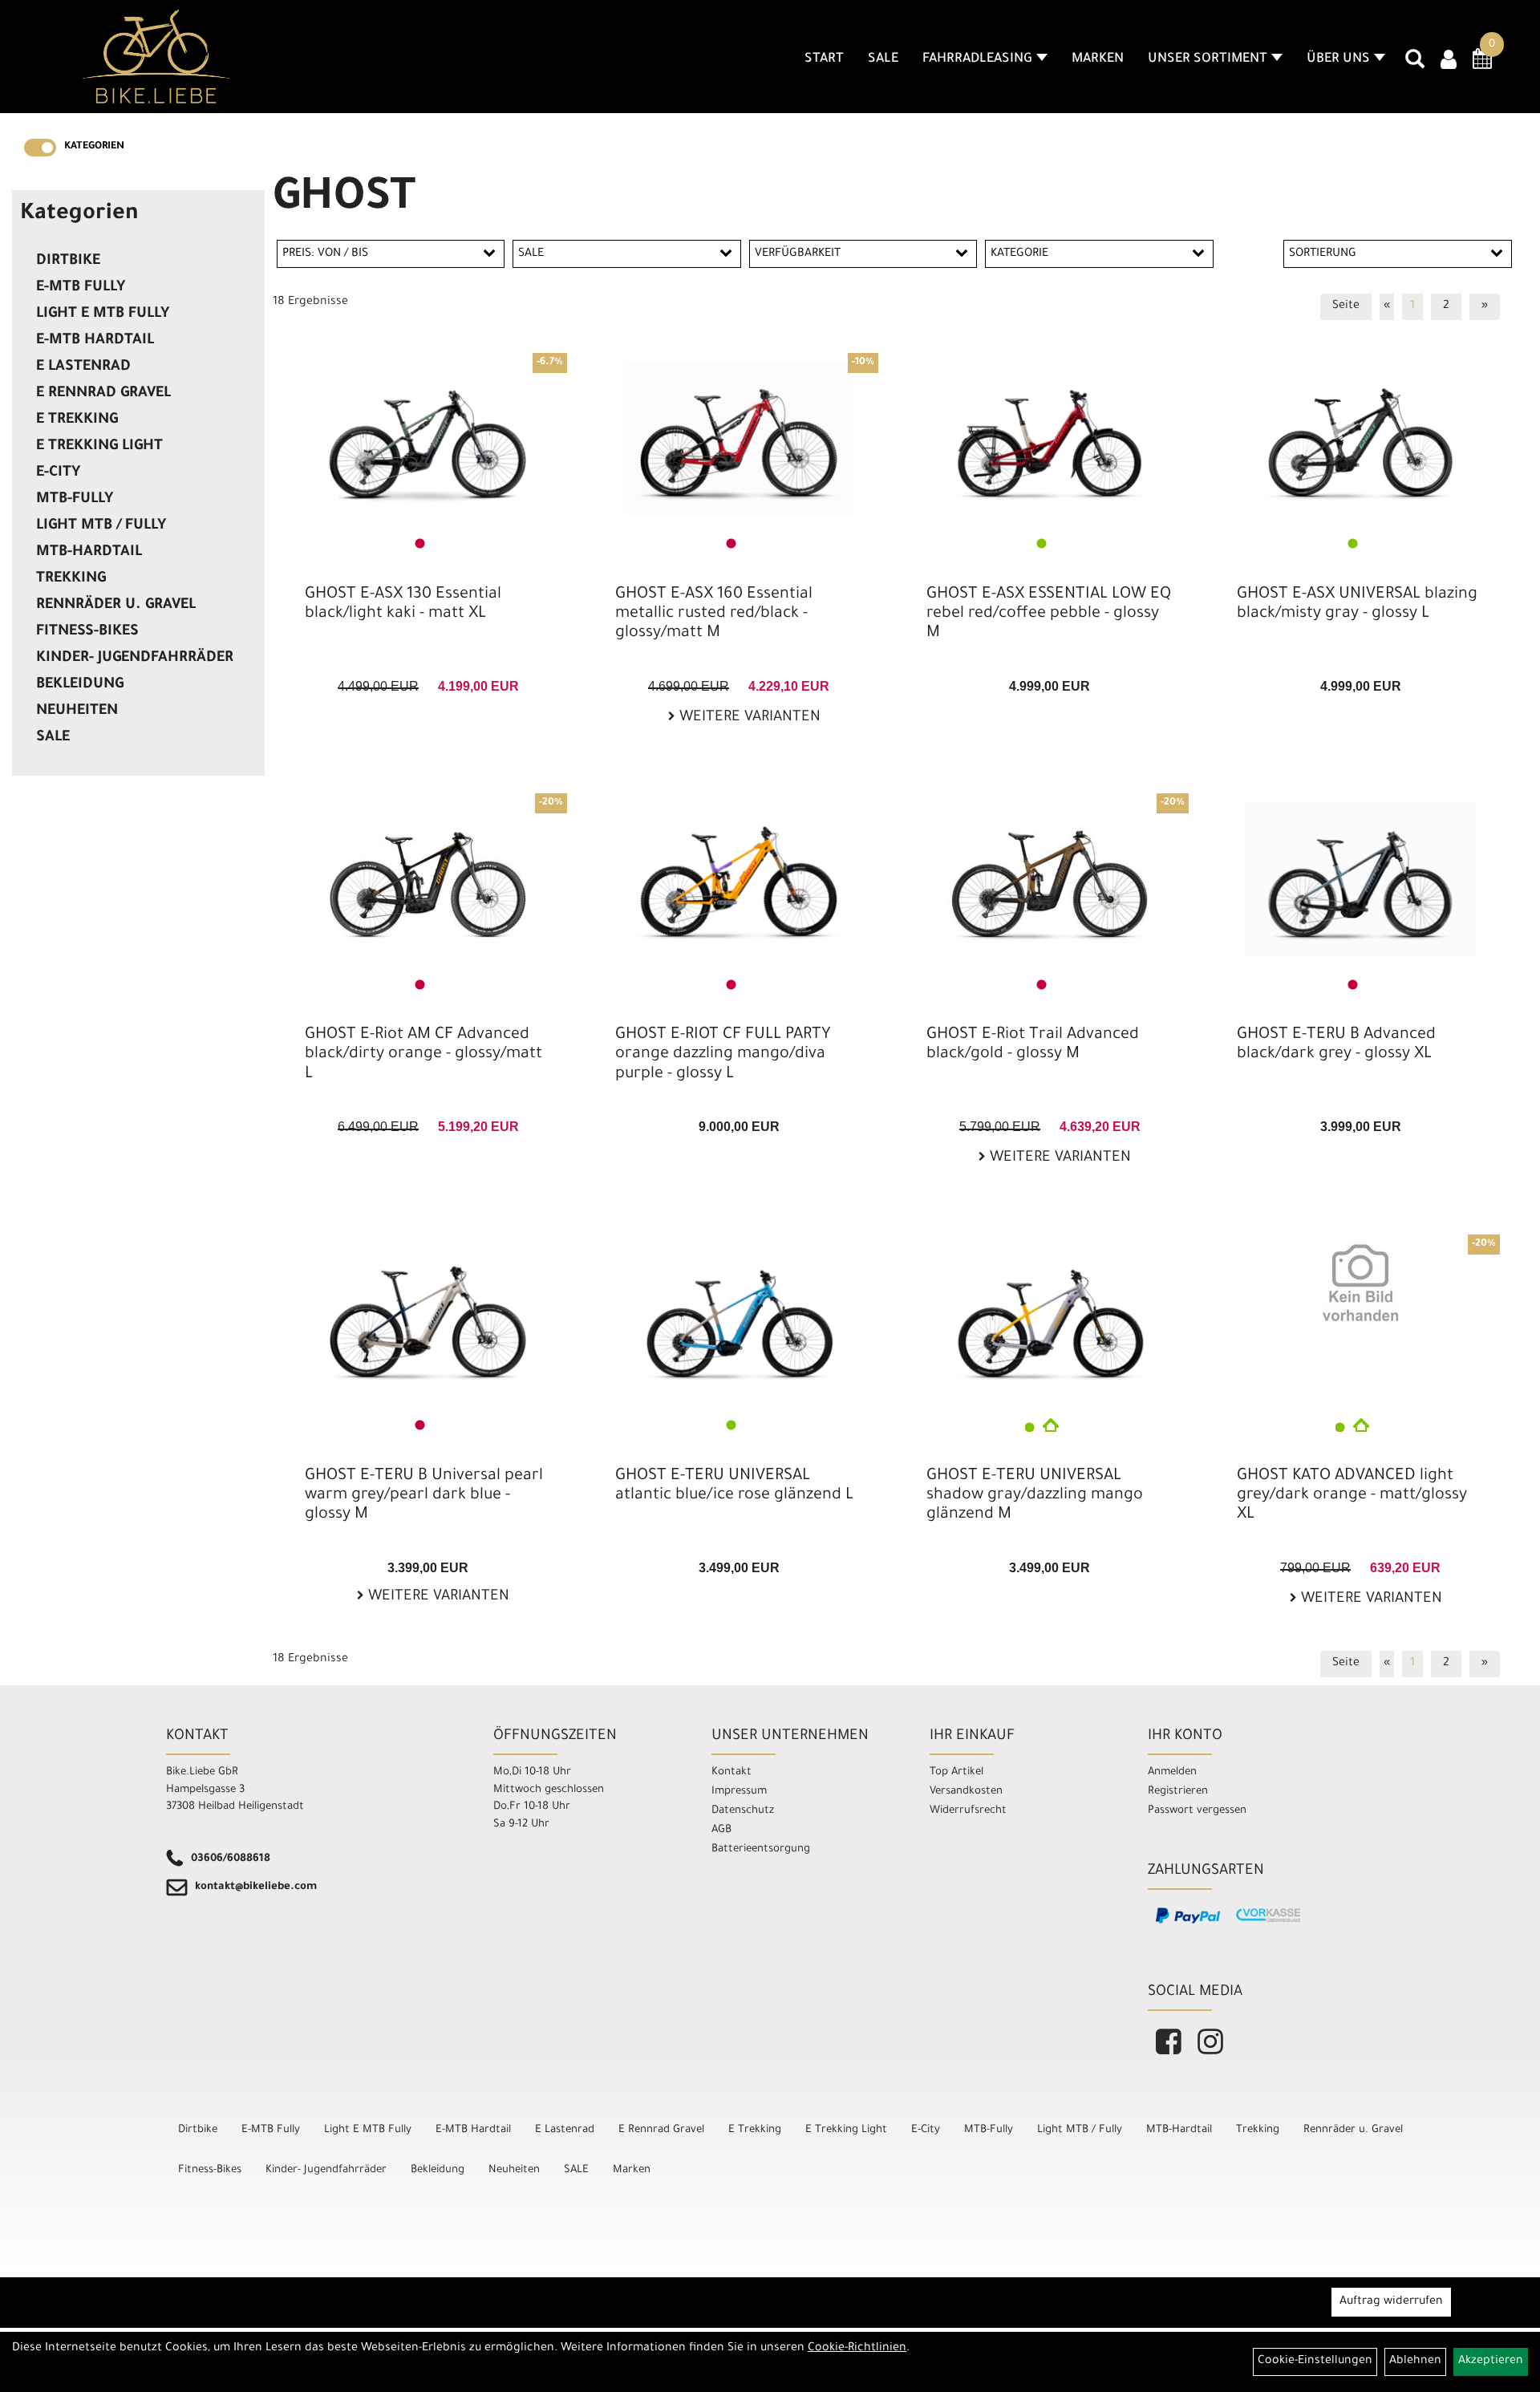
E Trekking (77, 420)
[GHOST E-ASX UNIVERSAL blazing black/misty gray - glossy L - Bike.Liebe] (1360, 438)
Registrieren (1178, 1792)
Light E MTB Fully (103, 314)
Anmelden (1172, 1772)
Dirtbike (68, 261)
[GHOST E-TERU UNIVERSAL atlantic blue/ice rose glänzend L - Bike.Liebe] (739, 1320)
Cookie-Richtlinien (857, 2349)
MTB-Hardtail (89, 553)
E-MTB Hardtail (95, 341)
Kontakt (731, 1772)
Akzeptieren (1491, 2362)
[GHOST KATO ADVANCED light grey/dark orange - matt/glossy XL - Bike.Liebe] (1360, 1283)
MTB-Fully (75, 500)
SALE (883, 59)
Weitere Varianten (748, 718)
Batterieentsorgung (761, 1849)
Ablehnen (1415, 2362)
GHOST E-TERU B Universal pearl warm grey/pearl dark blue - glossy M (424, 1496)
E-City (58, 473)
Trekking (71, 579)
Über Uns (1338, 59)
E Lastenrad (83, 367)
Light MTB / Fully (101, 526)
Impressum (739, 1792)
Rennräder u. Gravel (116, 606)
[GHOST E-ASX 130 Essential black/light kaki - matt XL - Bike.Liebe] (428, 438)
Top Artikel (956, 1772)
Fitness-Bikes (87, 632)
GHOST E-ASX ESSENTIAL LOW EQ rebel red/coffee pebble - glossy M (1049, 614)
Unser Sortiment (1208, 59)
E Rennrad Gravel (103, 394)
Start (824, 59)
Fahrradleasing (977, 59)
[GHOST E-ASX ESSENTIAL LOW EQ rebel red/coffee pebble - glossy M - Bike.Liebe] (1050, 438)
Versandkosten (966, 1792)
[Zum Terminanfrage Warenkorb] (1482, 64)
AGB (721, 1830)
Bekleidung (80, 685)
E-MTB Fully (81, 288)
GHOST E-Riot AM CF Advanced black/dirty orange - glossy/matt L (423, 1055)
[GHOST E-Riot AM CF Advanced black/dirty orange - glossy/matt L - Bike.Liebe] (428, 878)
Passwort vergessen (1197, 1811)
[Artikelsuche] (1415, 65)
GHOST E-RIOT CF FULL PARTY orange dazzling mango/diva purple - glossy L (723, 1055)
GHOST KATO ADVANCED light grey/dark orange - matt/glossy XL (1352, 1496)
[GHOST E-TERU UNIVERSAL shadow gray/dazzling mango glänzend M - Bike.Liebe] (1050, 1320)
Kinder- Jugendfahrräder (135, 659)
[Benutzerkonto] (1449, 62)
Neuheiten (77, 712)
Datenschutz (743, 1811)
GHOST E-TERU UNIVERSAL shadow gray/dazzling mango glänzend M (1035, 1496)
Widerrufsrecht (968, 1811)
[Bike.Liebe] (156, 56)
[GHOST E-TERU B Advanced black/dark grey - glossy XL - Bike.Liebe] (1360, 878)
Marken (1098, 59)
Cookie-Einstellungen (1315, 2362)
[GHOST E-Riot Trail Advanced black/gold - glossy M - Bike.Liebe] (1050, 878)
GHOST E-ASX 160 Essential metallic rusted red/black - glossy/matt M (714, 614)
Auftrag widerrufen (1391, 2302)
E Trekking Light (99, 447)
